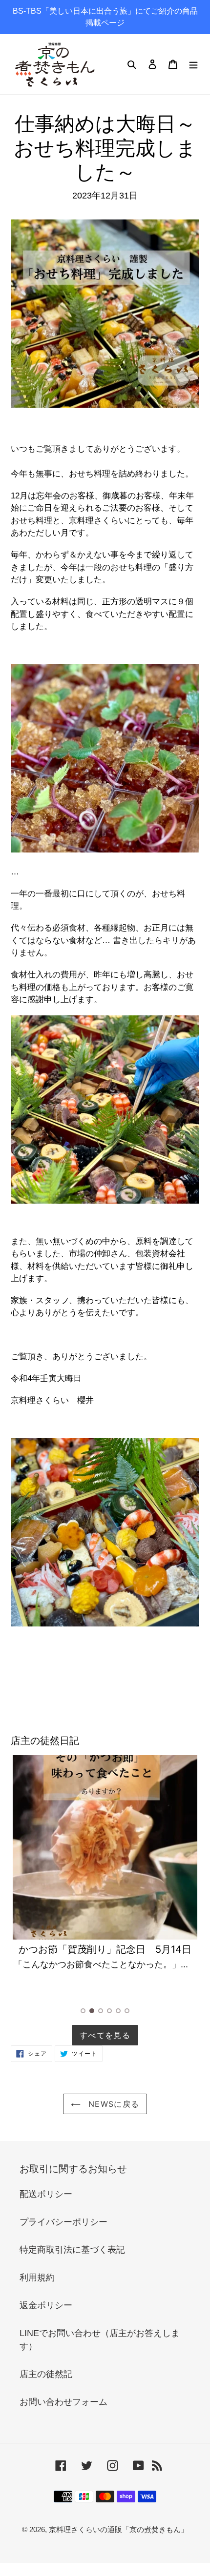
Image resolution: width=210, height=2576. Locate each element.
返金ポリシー (46, 2305)
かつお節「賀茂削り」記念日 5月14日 (105, 1949)
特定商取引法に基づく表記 (72, 2250)
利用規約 (37, 2278)
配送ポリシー (46, 2194)
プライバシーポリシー (63, 2222)
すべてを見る (105, 2035)
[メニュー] (193, 64)
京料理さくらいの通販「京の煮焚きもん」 (118, 2529)
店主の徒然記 (46, 2374)
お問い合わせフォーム (63, 2402)
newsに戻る (112, 2104)
